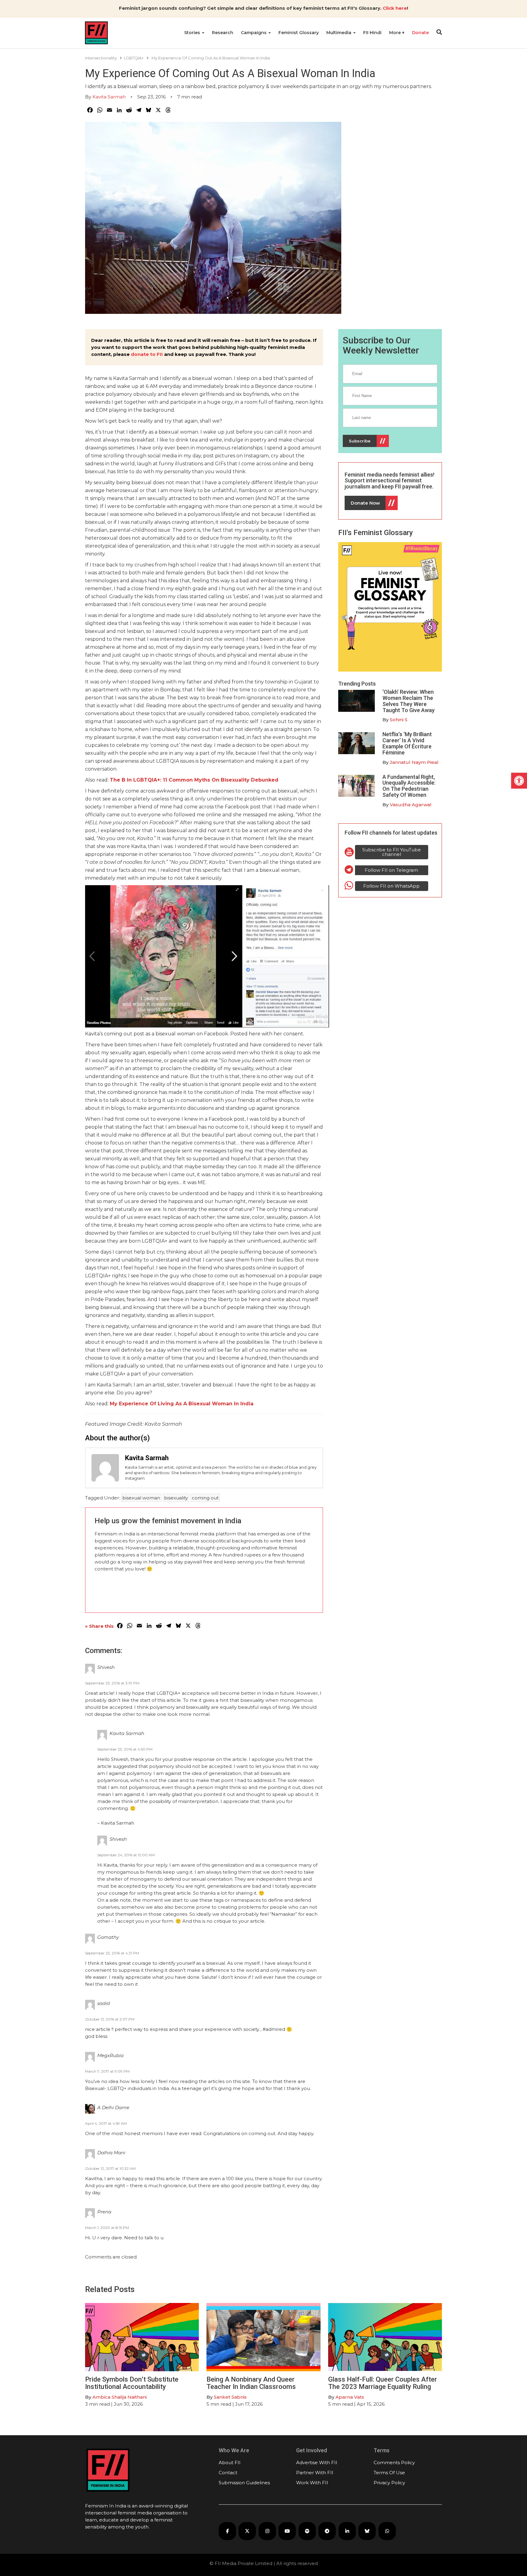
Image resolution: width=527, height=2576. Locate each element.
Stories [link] (193, 33)
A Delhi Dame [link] (113, 2108)
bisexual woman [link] (141, 1498)
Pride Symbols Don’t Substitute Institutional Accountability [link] (132, 2383)
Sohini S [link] (399, 720)
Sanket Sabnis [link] (230, 2397)
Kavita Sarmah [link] (109, 97)
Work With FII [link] (312, 2483)
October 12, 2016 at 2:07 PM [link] (110, 2019)
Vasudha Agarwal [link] (411, 805)
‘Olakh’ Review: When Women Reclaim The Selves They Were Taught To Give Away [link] (409, 701)
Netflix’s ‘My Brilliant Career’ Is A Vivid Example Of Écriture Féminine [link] (407, 743)
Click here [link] (395, 8)
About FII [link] (230, 2462)
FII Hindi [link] (372, 33)
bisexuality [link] (176, 1498)
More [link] (396, 33)
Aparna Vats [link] (350, 2397)
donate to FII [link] (147, 354)
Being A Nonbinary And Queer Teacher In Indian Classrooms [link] (251, 2383)
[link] (519, 781)
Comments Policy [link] (394, 2462)
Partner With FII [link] (315, 2473)
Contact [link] (228, 2473)
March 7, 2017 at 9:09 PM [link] (107, 2071)
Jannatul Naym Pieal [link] (414, 762)
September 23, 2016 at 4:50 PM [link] (125, 1749)
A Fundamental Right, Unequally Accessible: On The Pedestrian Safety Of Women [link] (409, 786)
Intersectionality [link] (101, 58)
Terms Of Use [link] (389, 2473)
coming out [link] (205, 1498)
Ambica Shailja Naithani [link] (120, 2397)
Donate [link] (420, 33)
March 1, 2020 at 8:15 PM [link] (107, 2228)
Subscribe (360, 441)
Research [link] (223, 33)
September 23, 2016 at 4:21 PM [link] (112, 1953)
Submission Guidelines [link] (244, 2483)
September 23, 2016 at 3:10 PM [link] (112, 1683)
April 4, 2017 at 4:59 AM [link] (106, 2123)
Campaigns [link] (254, 33)
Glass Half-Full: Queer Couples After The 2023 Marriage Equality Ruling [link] (383, 2383)
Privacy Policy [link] (389, 2483)
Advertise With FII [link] (317, 2462)
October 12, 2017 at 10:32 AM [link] (110, 2168)
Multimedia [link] (339, 33)
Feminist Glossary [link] (299, 33)
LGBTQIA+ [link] (134, 58)
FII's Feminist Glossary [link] (376, 533)
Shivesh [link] (106, 1667)
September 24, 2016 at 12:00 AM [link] (126, 1855)
